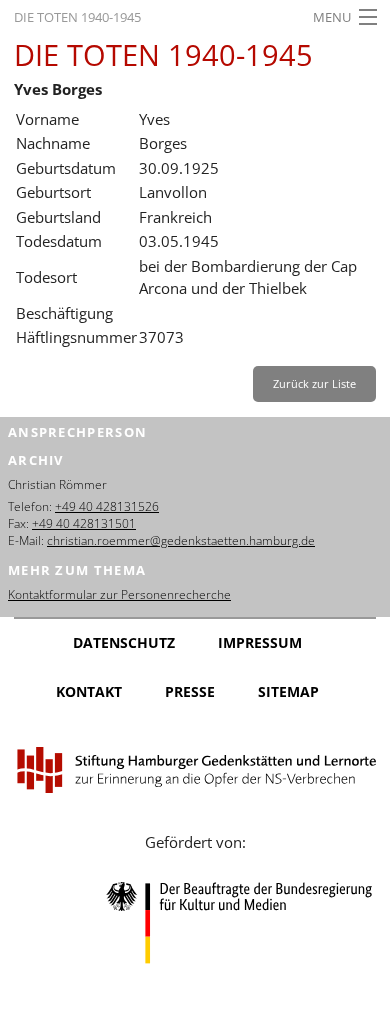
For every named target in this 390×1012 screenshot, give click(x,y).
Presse (190, 691)
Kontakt (89, 691)
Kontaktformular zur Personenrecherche (119, 594)
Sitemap (288, 691)
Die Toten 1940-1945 (77, 17)
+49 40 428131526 (107, 506)
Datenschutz (124, 642)
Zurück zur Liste (314, 383)
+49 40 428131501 (84, 523)
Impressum (260, 642)
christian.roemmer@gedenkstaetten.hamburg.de (181, 540)
